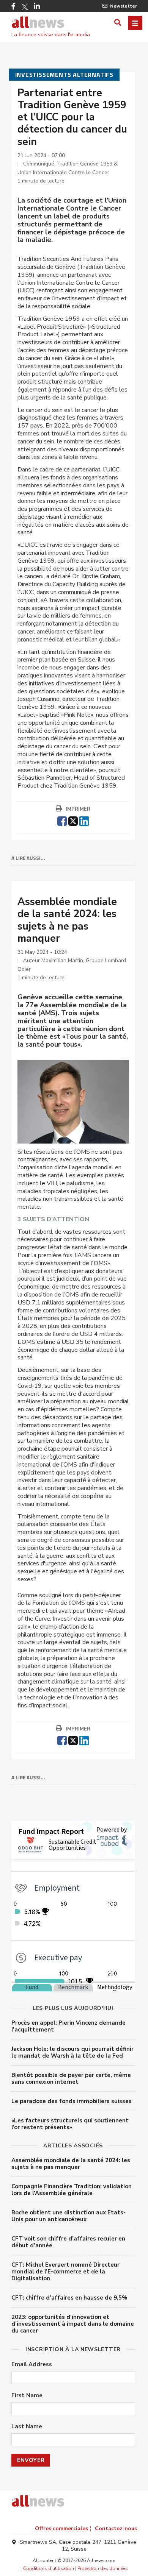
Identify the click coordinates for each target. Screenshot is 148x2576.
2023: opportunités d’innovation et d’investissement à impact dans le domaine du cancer (73, 2324)
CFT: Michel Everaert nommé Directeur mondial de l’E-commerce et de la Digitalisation (65, 2272)
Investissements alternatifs (65, 75)
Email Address (32, 2365)
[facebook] (62, 820)
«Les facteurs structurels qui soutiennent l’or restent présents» (70, 2124)
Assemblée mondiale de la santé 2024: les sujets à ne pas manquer (71, 2164)
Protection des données (103, 2568)
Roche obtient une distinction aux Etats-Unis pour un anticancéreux (68, 2216)
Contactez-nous (116, 2528)
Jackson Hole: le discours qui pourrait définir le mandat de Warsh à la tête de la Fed (72, 2052)
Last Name (27, 2427)
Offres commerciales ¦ (63, 2528)
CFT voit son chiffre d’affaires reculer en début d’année (68, 2242)
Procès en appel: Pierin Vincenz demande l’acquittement (68, 2026)
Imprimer (78, 809)
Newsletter (124, 6)
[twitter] (73, 820)
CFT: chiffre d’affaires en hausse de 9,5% (69, 2298)
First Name (27, 2396)
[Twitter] (25, 7)
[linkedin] (84, 820)
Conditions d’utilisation (49, 2568)
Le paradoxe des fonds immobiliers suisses (72, 2101)
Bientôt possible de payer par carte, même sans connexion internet (71, 2078)
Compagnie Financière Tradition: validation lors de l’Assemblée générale (72, 2190)
